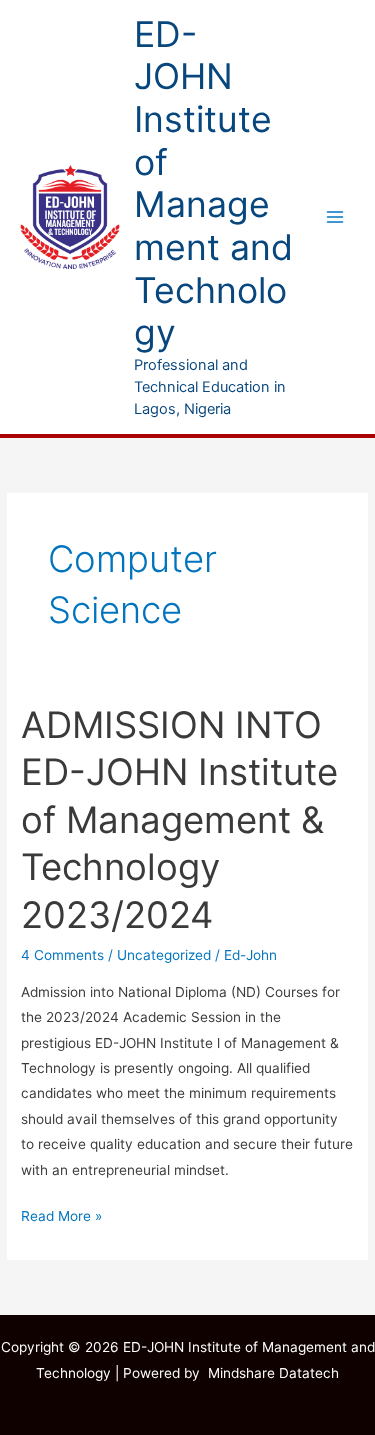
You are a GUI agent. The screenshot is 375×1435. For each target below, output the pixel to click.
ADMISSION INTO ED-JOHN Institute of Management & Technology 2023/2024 (179, 820)
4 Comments (62, 955)
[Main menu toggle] (335, 217)
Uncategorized (164, 955)
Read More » (61, 1214)
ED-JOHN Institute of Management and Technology (213, 184)
